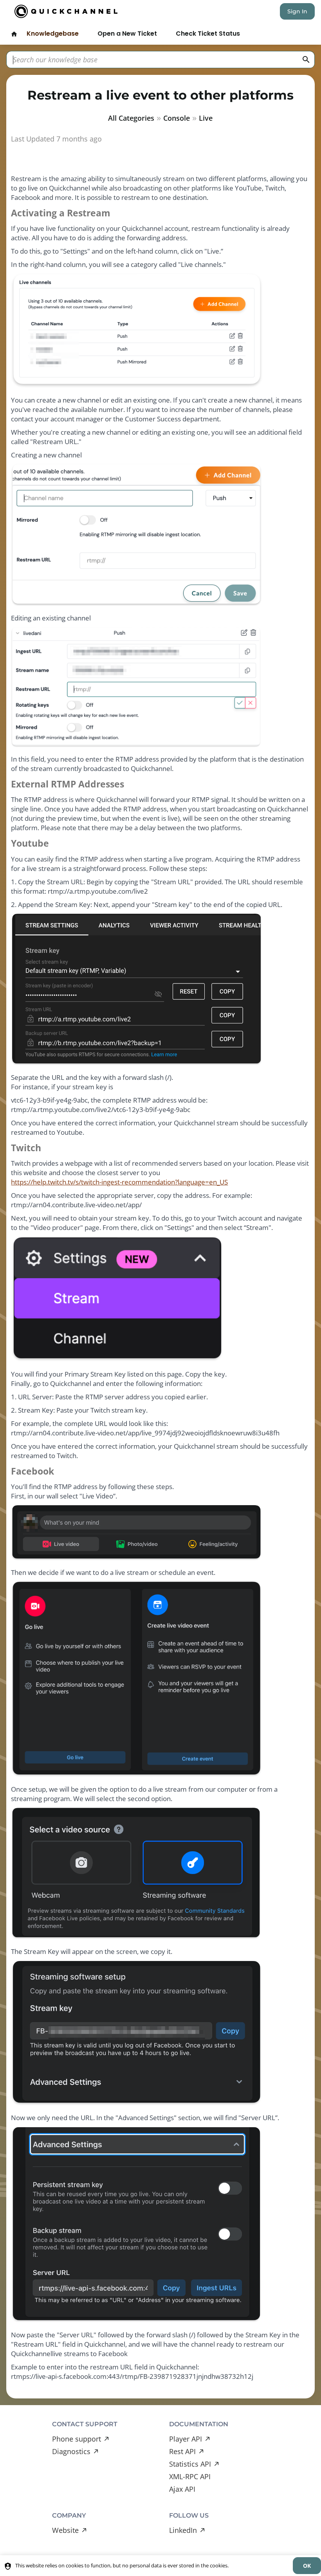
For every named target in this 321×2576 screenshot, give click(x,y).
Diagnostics (71, 2451)
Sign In (297, 11)
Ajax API (182, 2489)
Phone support (77, 2439)
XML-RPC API (190, 2476)
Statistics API (190, 2464)
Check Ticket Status (208, 34)
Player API (186, 2439)
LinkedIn (183, 2530)
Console (177, 118)
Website (65, 2530)
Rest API (182, 2451)
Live (206, 118)
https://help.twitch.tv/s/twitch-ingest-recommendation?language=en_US (119, 1182)
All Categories (131, 118)
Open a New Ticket (127, 34)
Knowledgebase (53, 34)
